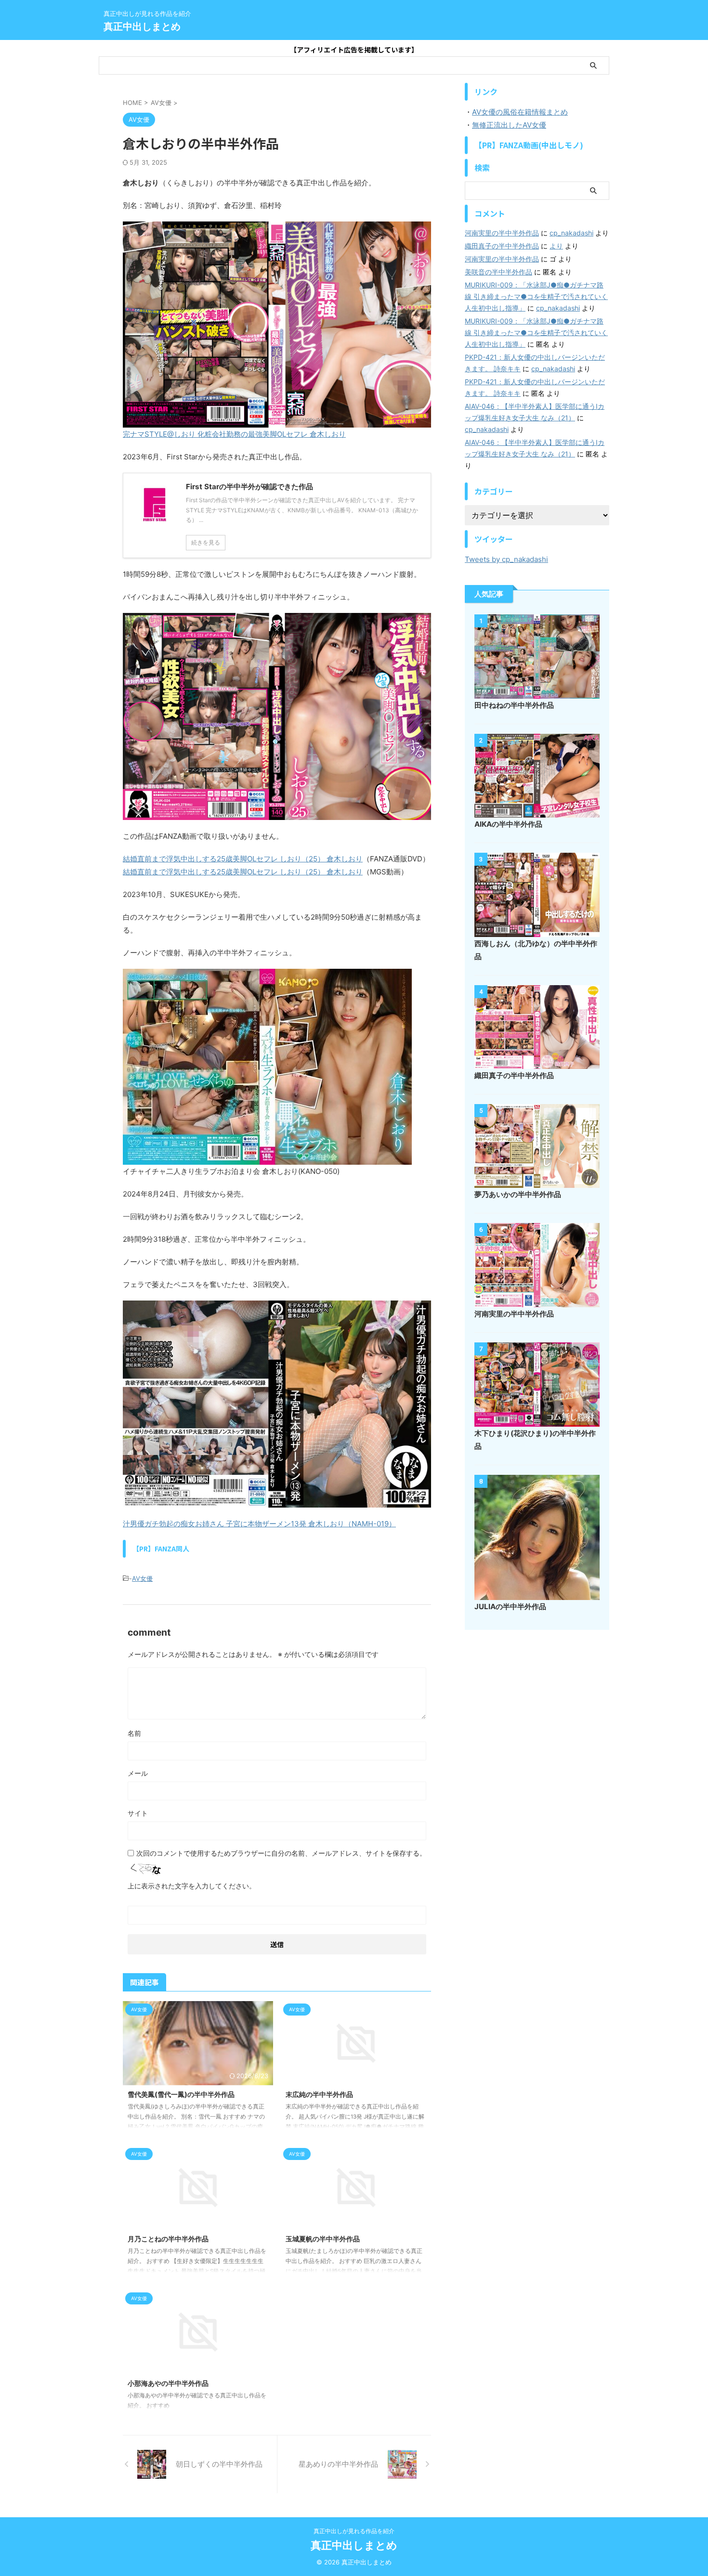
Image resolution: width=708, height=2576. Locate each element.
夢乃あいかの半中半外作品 (518, 1194)
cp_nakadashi (571, 233)
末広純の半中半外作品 (319, 2094)
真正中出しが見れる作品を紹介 (354, 2531)
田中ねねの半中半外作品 (514, 705)
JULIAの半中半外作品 (510, 1607)
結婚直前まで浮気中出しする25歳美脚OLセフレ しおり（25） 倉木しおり (243, 859)
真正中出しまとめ (142, 26)
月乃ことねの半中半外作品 (168, 2239)
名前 (134, 1733)
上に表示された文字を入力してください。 (192, 1886)
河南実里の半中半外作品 (502, 233)
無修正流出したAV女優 (509, 125)
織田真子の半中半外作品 (502, 246)
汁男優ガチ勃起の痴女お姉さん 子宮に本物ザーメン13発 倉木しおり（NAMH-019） (259, 1524)
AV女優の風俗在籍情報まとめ (520, 112)
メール (138, 1773)
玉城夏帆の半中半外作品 (323, 2239)
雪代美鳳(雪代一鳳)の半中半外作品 (181, 2094)
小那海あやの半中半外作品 (168, 2383)
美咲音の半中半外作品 (498, 272)
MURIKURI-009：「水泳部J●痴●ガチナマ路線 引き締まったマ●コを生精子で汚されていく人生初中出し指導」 (536, 296)
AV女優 (142, 1578)
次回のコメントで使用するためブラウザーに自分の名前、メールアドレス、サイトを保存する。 (281, 1853)
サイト (138, 1813)
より (556, 246)
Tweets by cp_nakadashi (506, 559)
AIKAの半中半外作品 (508, 824)
